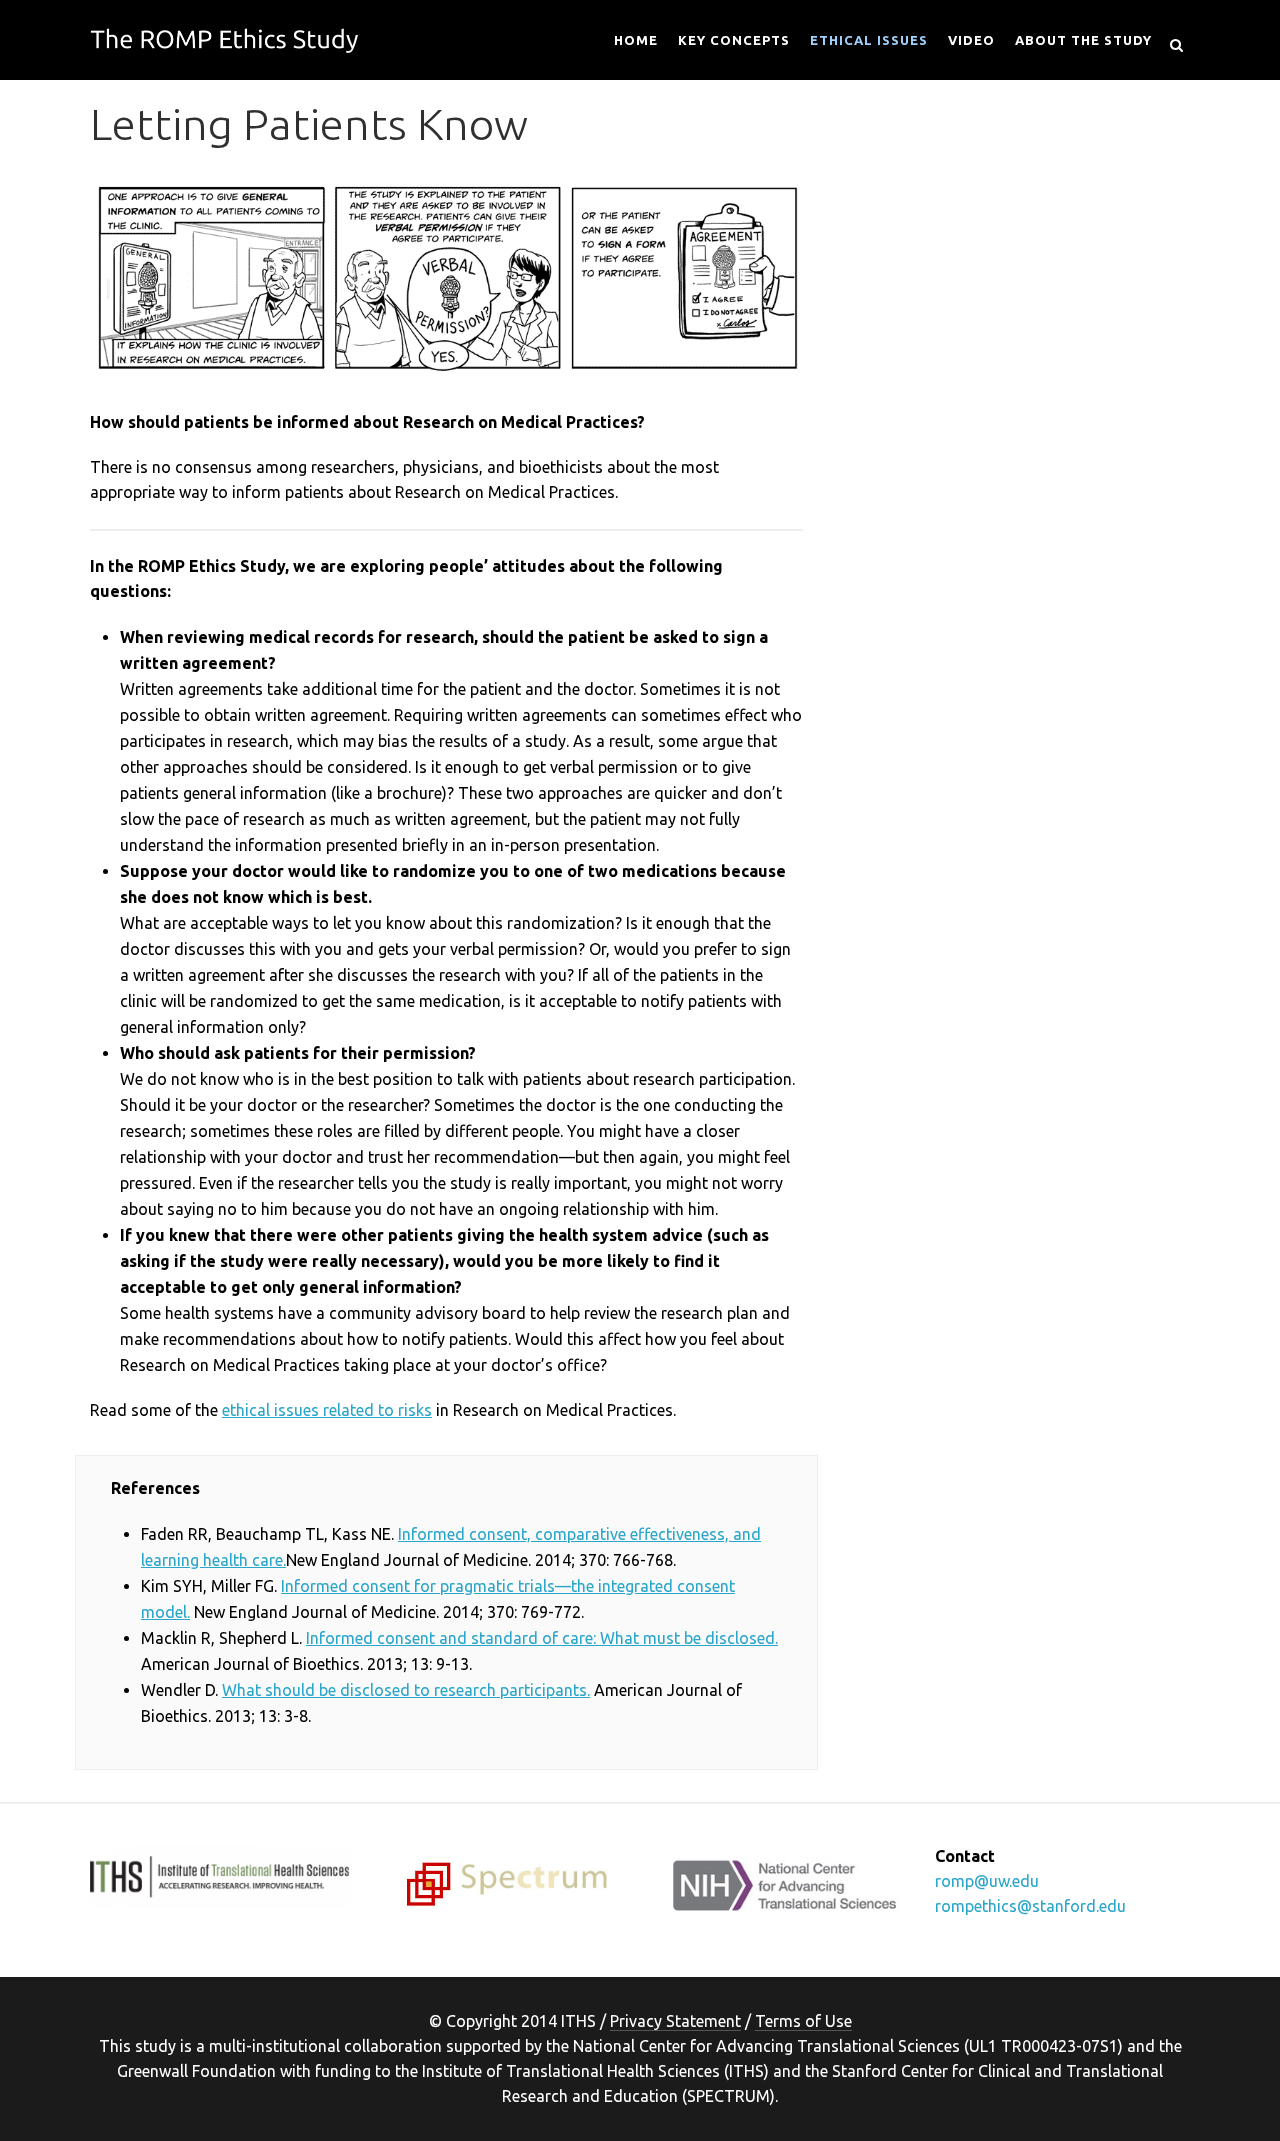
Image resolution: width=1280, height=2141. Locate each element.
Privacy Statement (675, 2021)
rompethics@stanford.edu (1030, 1906)
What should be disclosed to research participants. (406, 1690)
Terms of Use (803, 2021)
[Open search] (1176, 42)
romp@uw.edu (987, 1881)
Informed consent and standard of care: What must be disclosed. (542, 1638)
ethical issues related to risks (327, 1410)
